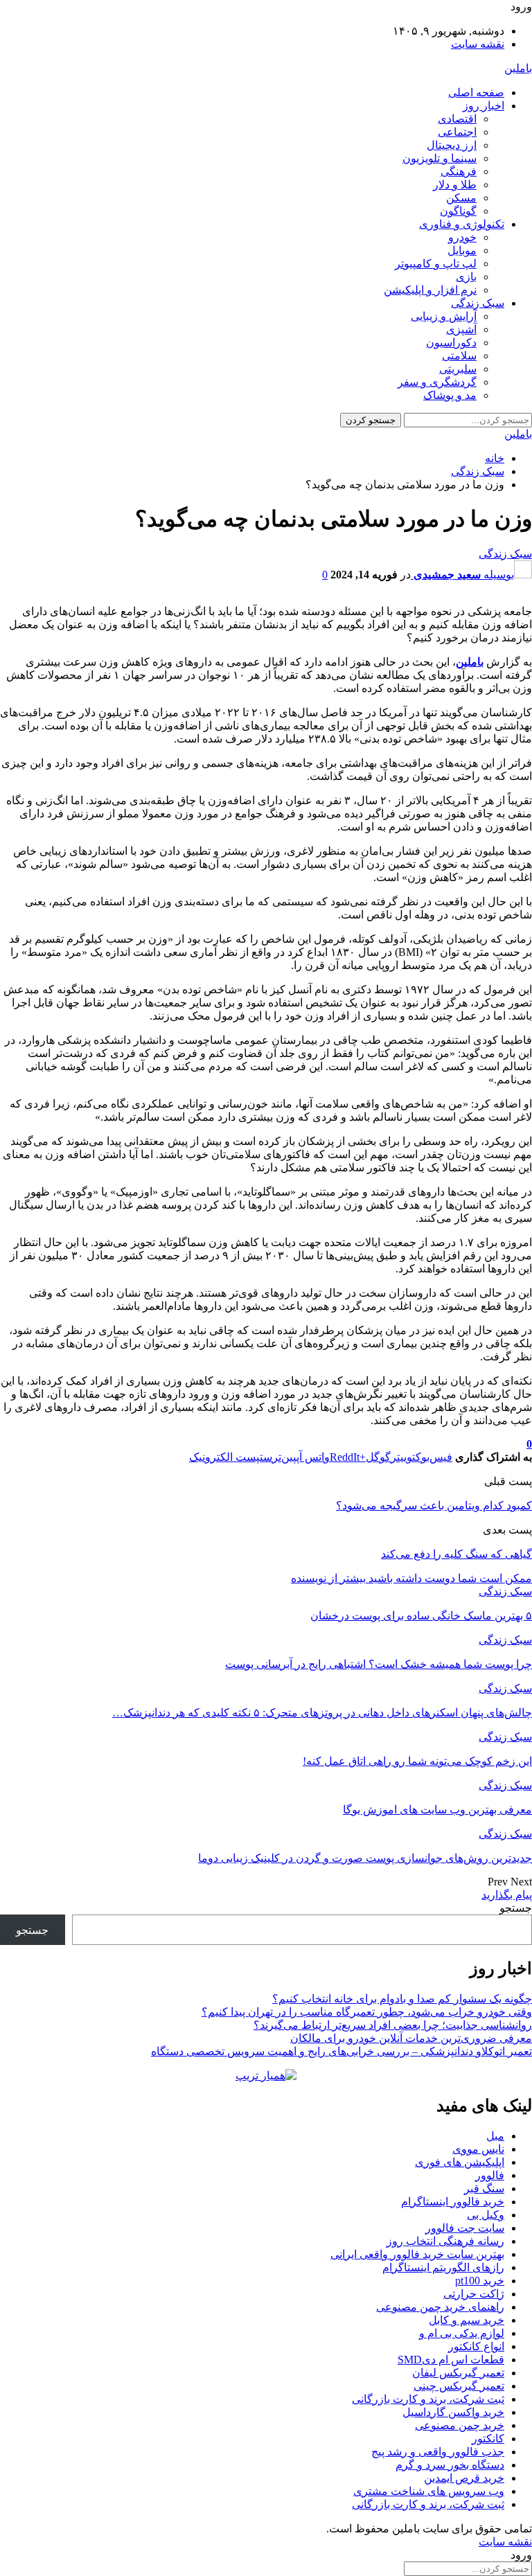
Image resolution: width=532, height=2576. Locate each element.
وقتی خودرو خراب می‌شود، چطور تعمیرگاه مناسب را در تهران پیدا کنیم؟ (367, 2012)
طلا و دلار (455, 185)
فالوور (490, 2175)
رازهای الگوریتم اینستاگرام (443, 2267)
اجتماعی (457, 132)
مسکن (461, 198)
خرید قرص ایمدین (464, 2478)
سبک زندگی (478, 303)
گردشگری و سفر (437, 382)
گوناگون (458, 211)
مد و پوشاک (450, 395)
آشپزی (461, 329)
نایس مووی (478, 2149)
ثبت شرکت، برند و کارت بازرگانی (428, 2399)
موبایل (462, 250)
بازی (466, 277)
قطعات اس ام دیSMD (451, 2360)
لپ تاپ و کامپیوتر (436, 264)
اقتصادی (457, 119)
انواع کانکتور (476, 2346)
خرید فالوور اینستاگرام (453, 2202)
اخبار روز (484, 106)
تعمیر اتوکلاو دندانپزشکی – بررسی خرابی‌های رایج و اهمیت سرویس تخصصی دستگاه (342, 2051)
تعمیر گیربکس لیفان (458, 2373)
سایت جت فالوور (465, 2228)
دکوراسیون (451, 343)
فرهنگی (459, 171)
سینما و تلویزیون (440, 158)
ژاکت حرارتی (474, 2294)
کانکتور (488, 2439)
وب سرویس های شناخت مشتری (429, 2491)
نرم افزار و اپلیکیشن (430, 290)
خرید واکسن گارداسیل (453, 2412)
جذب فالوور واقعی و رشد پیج (438, 2452)
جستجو (516, 1908)
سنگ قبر (484, 2188)
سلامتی (459, 356)
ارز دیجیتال (452, 145)
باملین (518, 68)
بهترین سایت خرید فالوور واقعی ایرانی (417, 2254)
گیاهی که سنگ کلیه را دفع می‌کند (456, 1554)
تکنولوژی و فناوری (462, 224)
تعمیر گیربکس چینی (459, 2386)
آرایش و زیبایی (444, 316)
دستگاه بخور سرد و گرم (450, 2465)
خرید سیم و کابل (467, 2320)
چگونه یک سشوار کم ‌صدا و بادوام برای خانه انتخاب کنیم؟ (402, 1999)
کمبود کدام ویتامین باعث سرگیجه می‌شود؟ (434, 1505)
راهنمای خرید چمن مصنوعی (440, 2307)
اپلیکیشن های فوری (460, 2162)
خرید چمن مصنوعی (460, 2425)
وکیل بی (486, 2215)
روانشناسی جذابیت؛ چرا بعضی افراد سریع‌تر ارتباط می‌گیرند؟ (393, 2025)
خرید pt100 (480, 2281)
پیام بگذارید (507, 1895)
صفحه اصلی (476, 92)
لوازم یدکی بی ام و (462, 2333)
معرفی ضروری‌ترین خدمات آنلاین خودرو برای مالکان (411, 2038)
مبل (495, 2136)
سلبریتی (458, 369)
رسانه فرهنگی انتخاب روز (445, 2241)
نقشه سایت (478, 44)
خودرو (462, 237)
